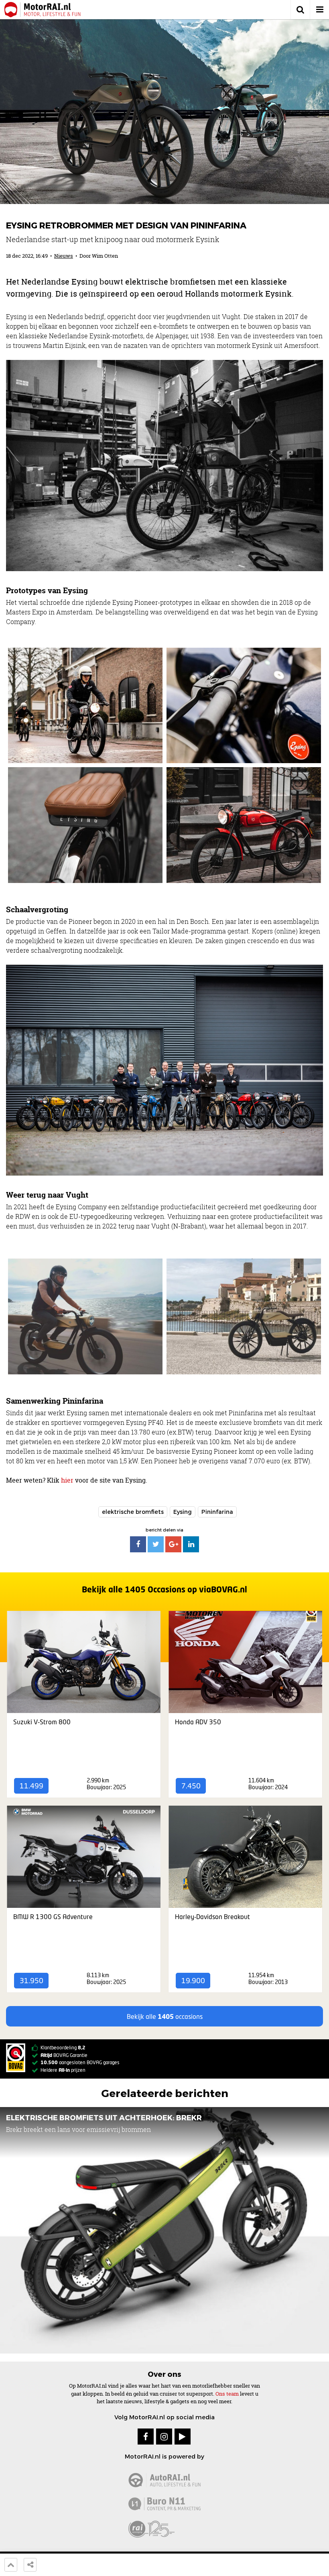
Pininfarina (217, 1512)
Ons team (227, 2394)
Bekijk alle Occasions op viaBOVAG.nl (164, 1589)
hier (67, 1480)
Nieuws (64, 256)
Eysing (183, 1512)
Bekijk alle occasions (165, 2016)
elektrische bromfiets (133, 1512)
